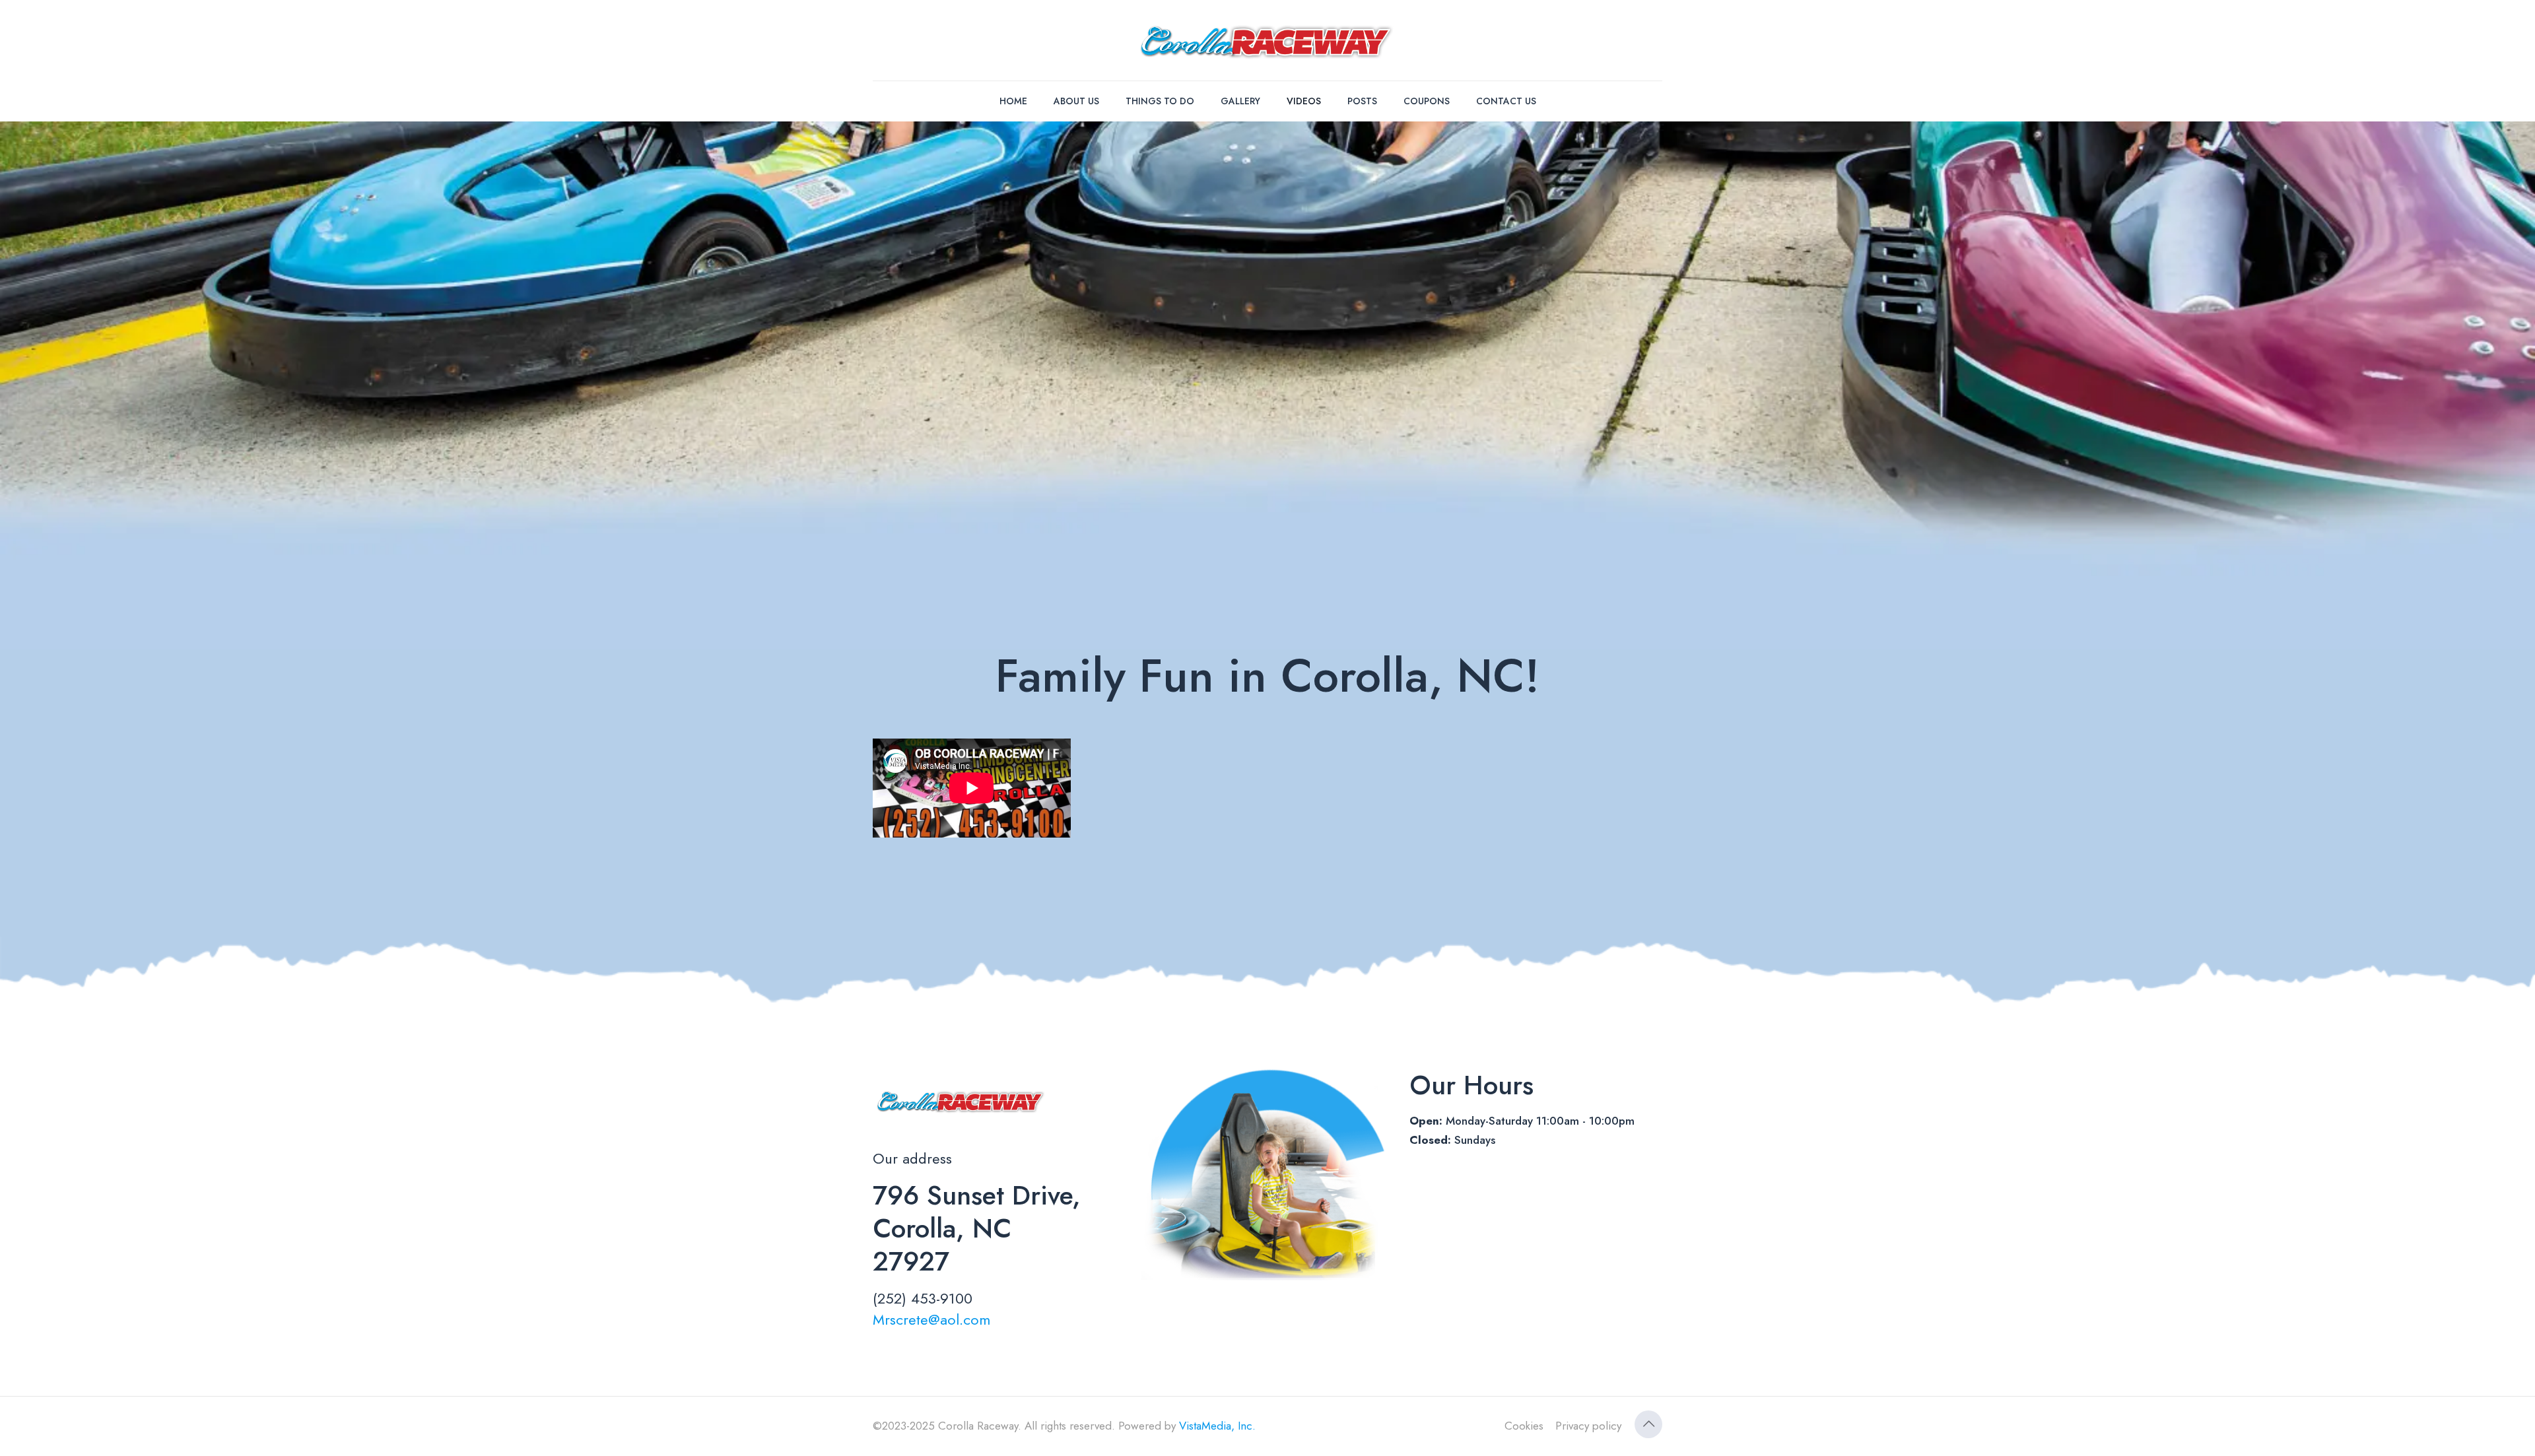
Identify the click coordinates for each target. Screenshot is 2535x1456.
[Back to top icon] (1648, 1424)
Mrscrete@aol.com (931, 1319)
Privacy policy (1588, 1426)
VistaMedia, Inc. (1217, 1426)
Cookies (1524, 1426)
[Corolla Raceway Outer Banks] (1268, 40)
